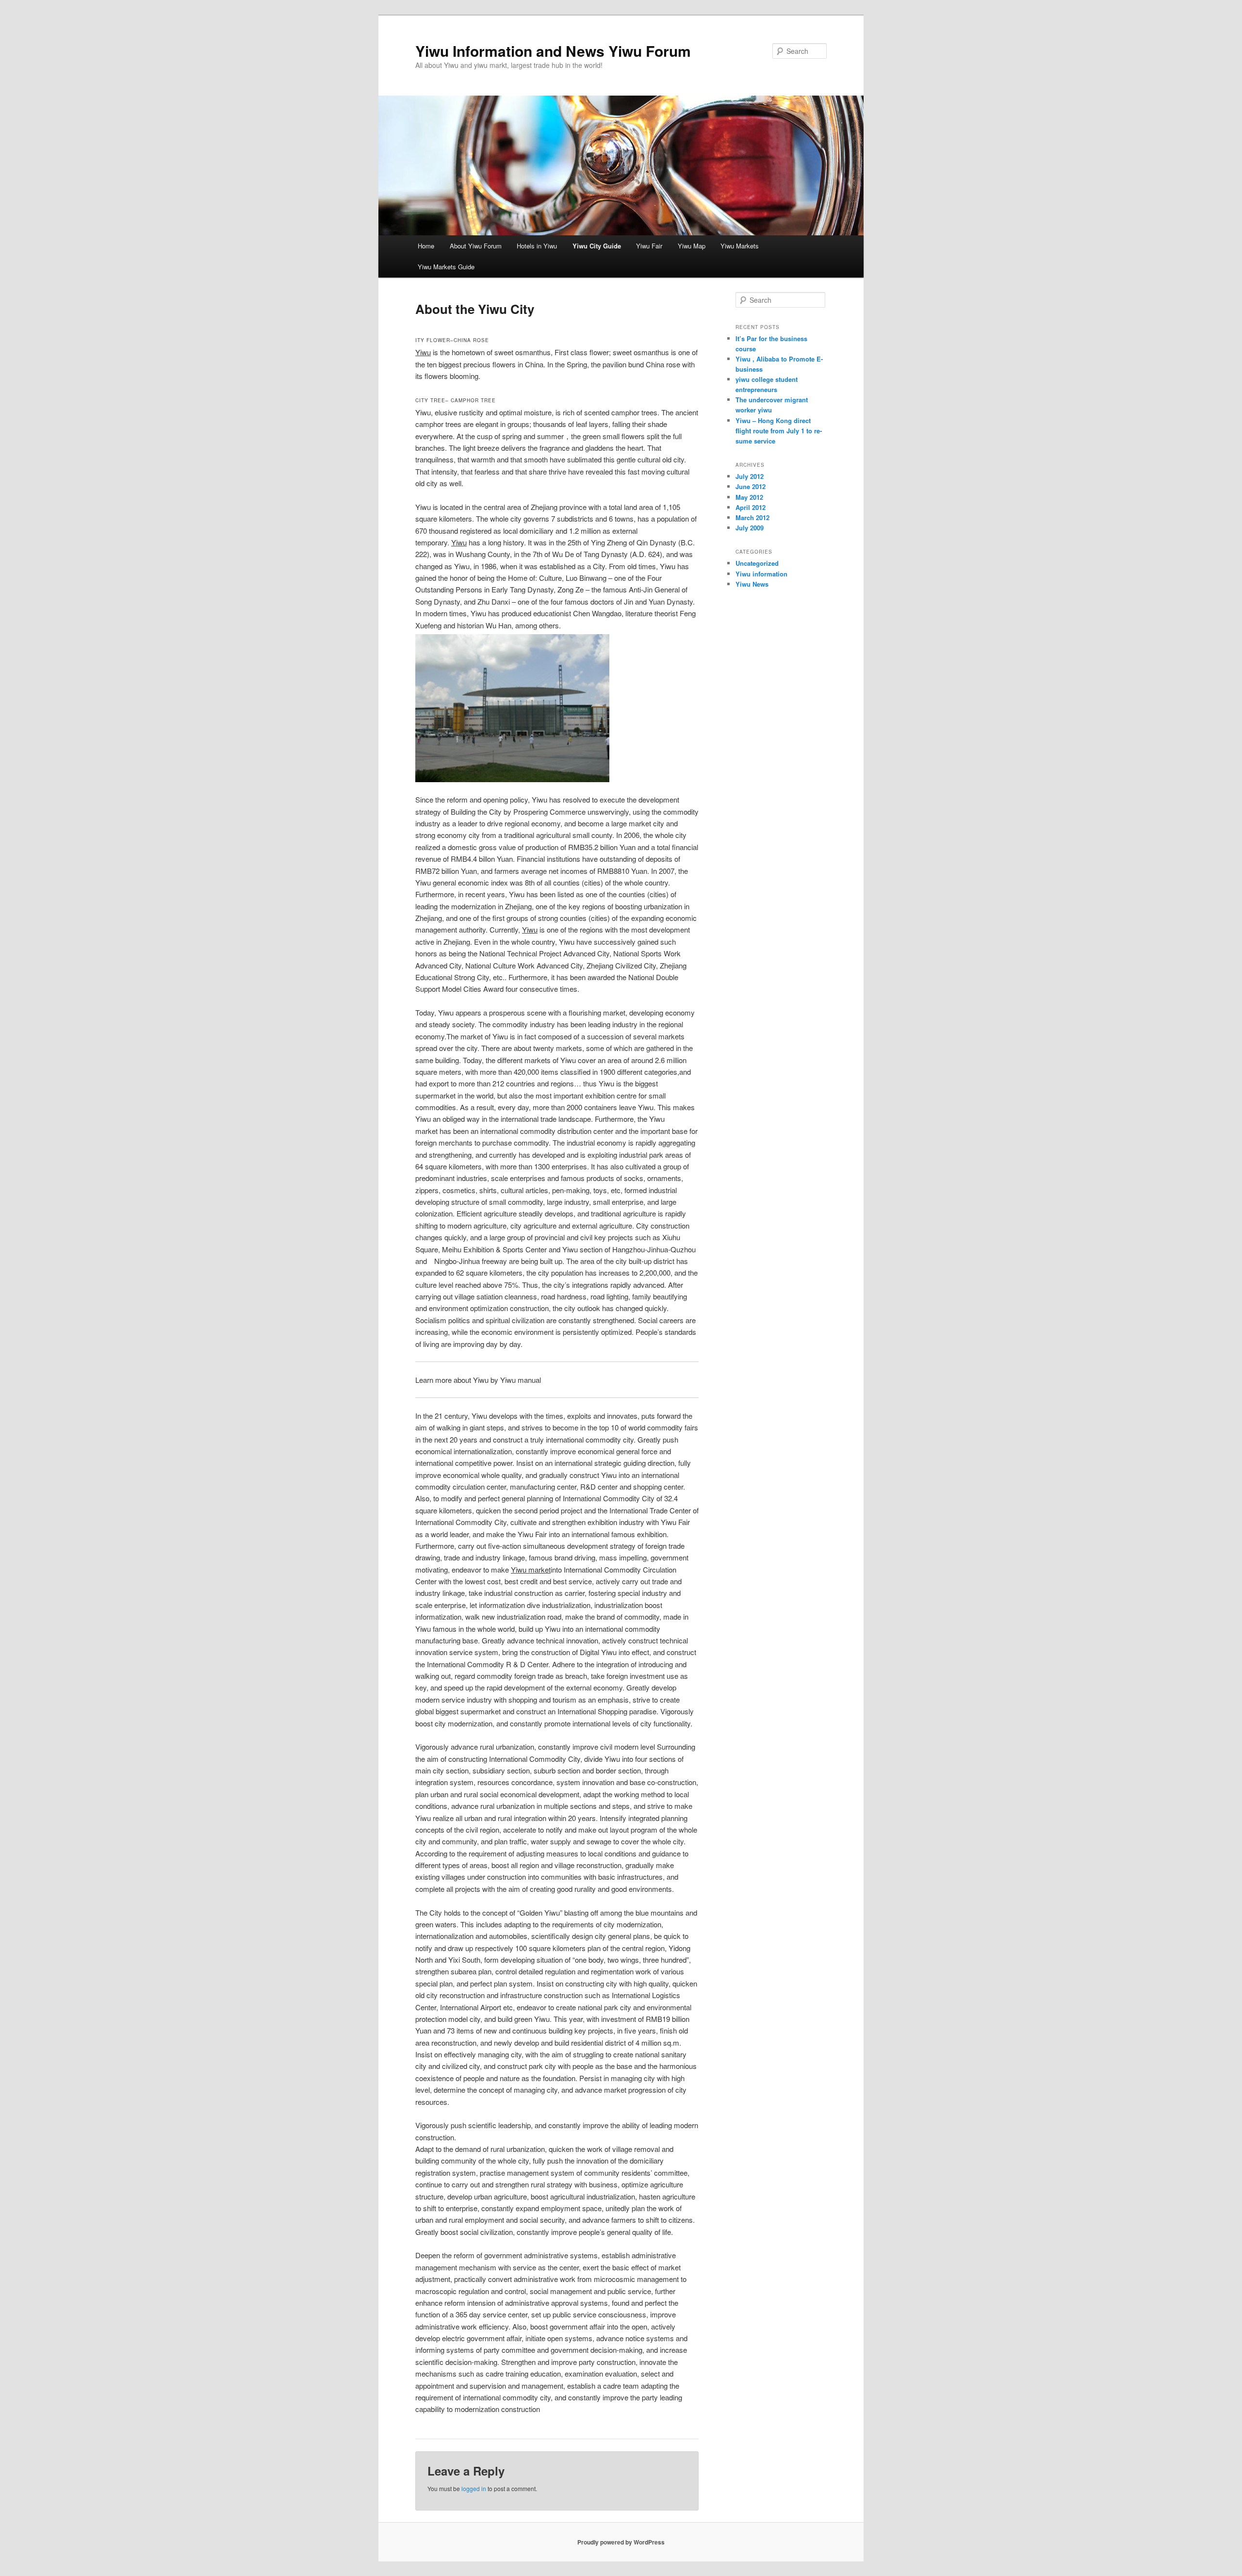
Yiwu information (761, 574)
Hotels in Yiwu (537, 246)
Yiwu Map (692, 246)
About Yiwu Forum (476, 246)
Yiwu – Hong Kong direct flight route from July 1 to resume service (779, 431)
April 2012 (751, 507)
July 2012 (750, 476)
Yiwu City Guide (597, 246)
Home (426, 246)
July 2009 (750, 528)
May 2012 (749, 497)
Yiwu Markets (740, 246)
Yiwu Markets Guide (446, 267)
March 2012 (752, 517)
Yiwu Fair (649, 246)
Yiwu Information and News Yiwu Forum (553, 51)
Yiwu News (752, 584)
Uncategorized (757, 563)
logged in (474, 2488)
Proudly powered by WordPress (621, 2542)
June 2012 (751, 486)
